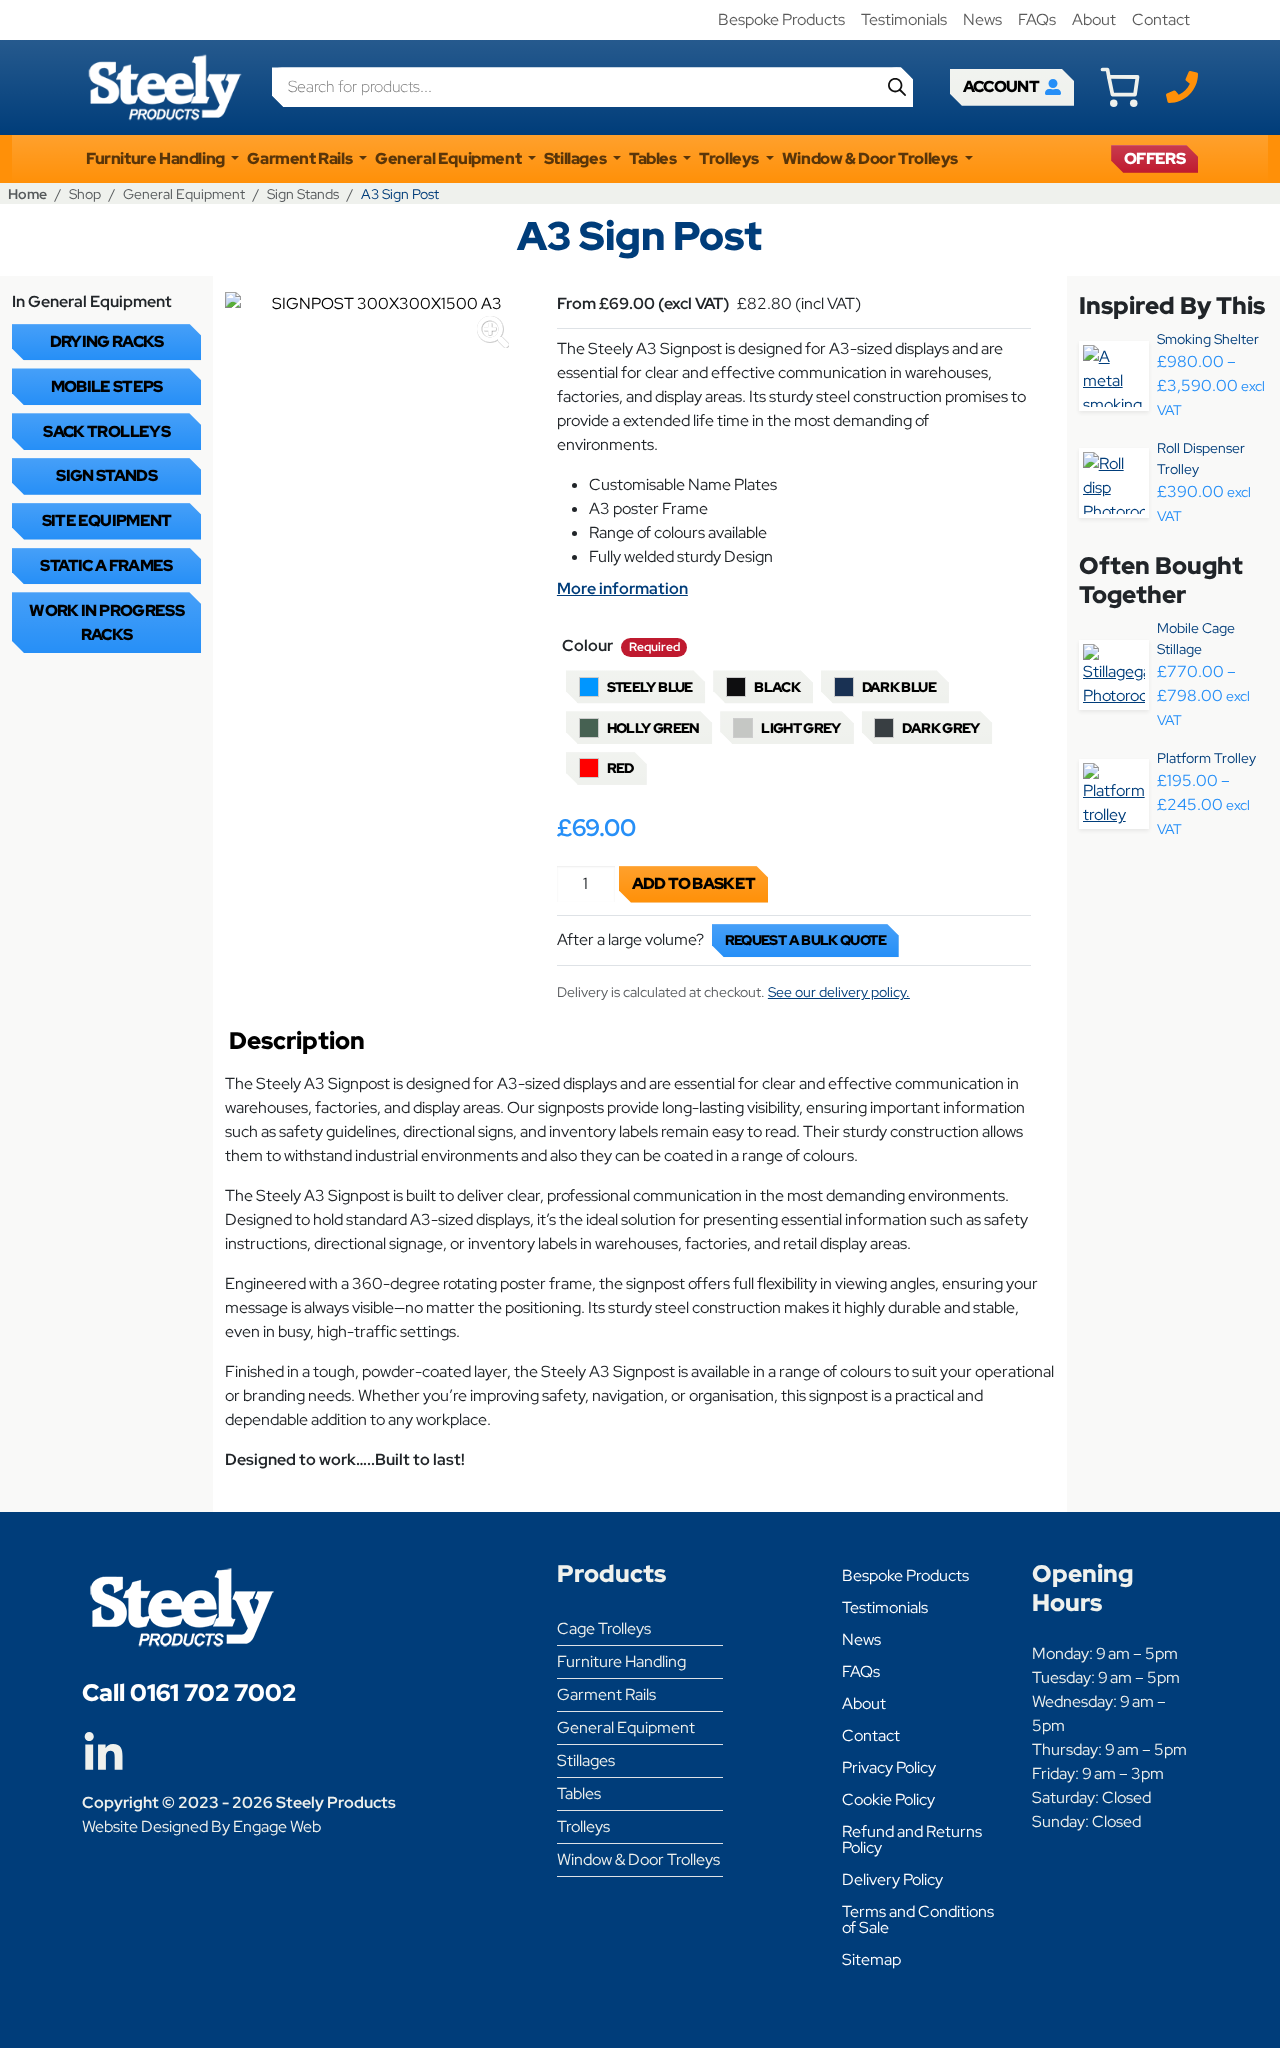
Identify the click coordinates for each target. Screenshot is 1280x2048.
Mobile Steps (107, 386)
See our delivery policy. (839, 992)
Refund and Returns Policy (912, 1839)
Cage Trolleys (604, 1628)
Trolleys (583, 1826)
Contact (1161, 19)
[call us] (1182, 85)
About (1094, 19)
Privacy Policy (889, 1767)
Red (620, 768)
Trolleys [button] (730, 158)
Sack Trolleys (106, 431)
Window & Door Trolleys (638, 1859)
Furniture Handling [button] (156, 158)
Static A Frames (106, 565)
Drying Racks (107, 341)
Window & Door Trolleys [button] (871, 158)
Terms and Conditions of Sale (918, 1919)
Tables (579, 1793)
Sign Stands (303, 193)
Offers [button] (1154, 158)
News (982, 19)
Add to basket (694, 883)
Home (27, 193)
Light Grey (801, 728)
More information (622, 588)
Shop (85, 193)
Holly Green (653, 728)
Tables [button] (654, 158)
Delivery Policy (892, 1879)
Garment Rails (606, 1694)
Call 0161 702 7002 (189, 1692)
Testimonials (904, 19)
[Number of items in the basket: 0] (1120, 87)
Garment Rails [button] (300, 158)
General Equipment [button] (449, 158)
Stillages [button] (576, 158)
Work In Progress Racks (106, 622)
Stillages (586, 1760)
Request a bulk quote (805, 940)
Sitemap (871, 1959)
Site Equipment (107, 520)
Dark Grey (940, 728)
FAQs (1037, 19)
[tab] (297, 1045)
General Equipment (184, 193)
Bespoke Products (781, 19)
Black (777, 687)
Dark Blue (899, 687)
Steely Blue (650, 687)
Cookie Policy (888, 1799)
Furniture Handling (621, 1661)
